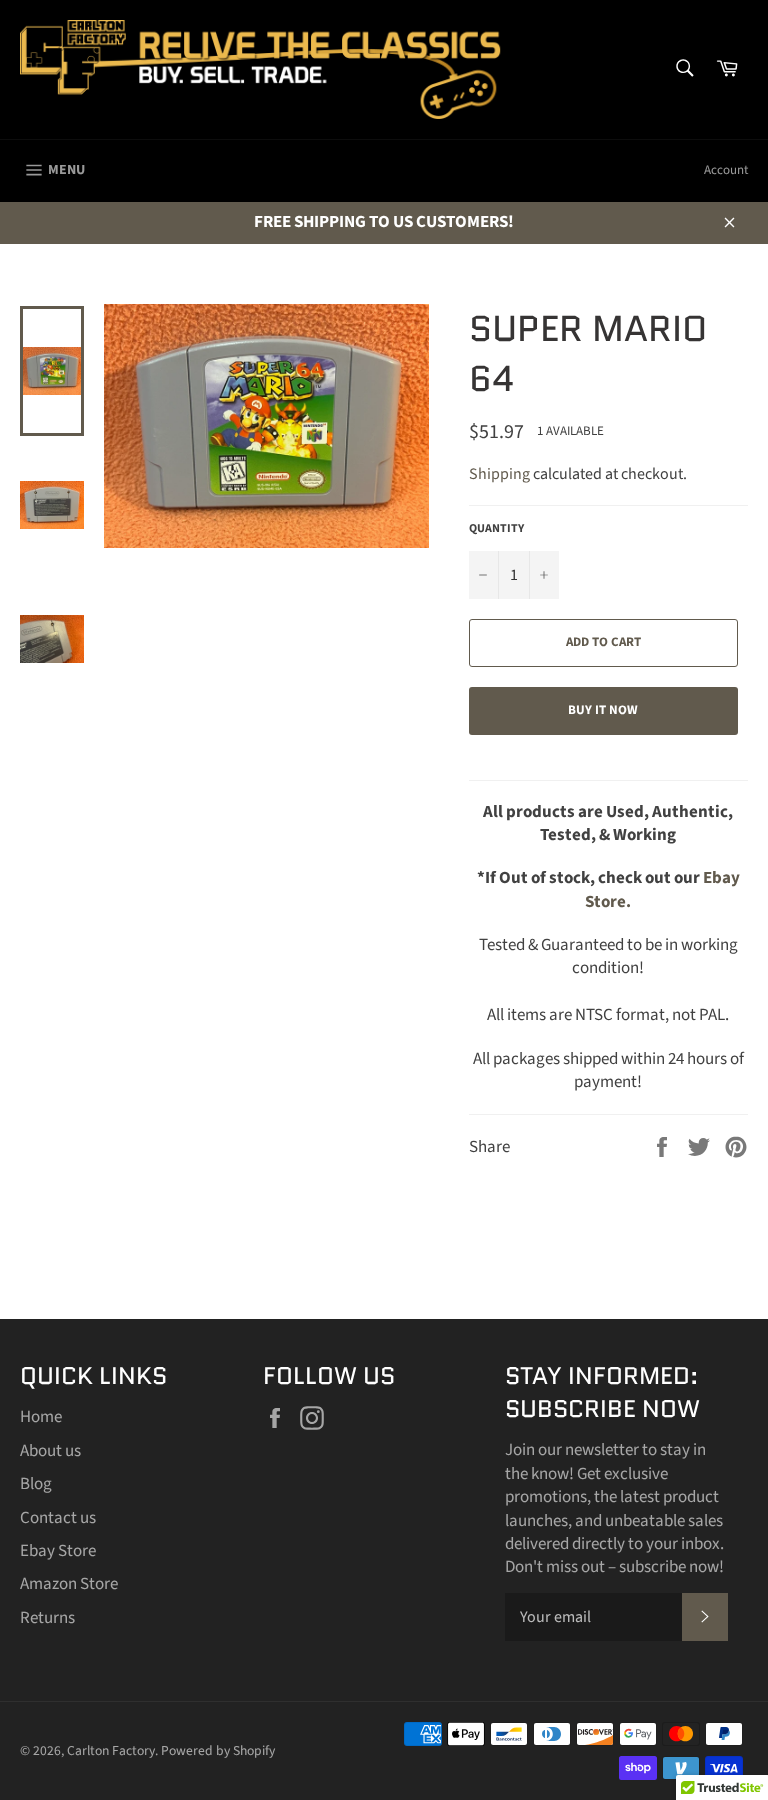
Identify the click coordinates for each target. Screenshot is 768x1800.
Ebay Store (58, 1551)
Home (41, 1417)
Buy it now (603, 710)
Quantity (496, 529)
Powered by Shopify (218, 1750)
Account (726, 170)
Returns (47, 1618)
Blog (36, 1484)
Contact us (58, 1518)
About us (50, 1451)
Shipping (499, 474)
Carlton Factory (111, 1750)
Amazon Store (69, 1584)
